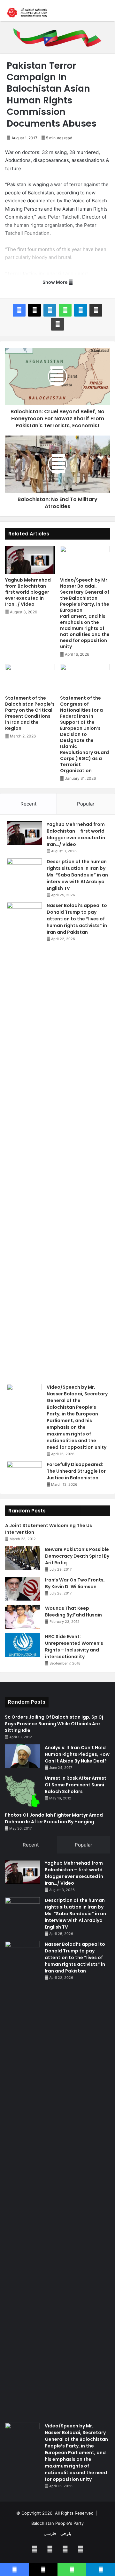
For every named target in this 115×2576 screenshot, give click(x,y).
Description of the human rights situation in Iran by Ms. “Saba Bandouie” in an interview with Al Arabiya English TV (77, 875)
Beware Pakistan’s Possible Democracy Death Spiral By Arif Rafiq (77, 1556)
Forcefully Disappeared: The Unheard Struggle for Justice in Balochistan (76, 1471)
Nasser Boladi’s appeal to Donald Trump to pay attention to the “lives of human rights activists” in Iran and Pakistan (77, 919)
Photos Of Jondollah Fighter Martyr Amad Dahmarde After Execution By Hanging (54, 1818)
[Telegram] (80, 310)
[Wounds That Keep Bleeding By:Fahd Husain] (23, 1617)
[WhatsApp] (65, 310)
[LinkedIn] (50, 310)
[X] (34, 310)
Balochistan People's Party (57, 2523)
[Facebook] (19, 310)
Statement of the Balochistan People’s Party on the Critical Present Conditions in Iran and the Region (30, 713)
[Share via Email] (96, 310)
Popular (86, 804)
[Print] (57, 324)
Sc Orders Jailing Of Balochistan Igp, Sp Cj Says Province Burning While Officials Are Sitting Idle (54, 1724)
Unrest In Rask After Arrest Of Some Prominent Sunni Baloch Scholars (76, 1785)
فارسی (50, 2533)
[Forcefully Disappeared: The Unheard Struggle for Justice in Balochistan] (24, 1473)
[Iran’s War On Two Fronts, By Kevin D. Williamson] (23, 1589)
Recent (28, 804)
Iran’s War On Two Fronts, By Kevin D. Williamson (75, 1583)
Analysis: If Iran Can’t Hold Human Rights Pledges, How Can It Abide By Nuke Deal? (77, 1754)
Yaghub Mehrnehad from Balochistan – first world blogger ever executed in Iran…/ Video (28, 592)
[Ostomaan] (27, 13)
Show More (55, 282)
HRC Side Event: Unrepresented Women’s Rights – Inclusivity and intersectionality (74, 1647)
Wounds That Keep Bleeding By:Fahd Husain (73, 1612)
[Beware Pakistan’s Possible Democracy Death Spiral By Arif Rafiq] (23, 1558)
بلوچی (66, 2533)
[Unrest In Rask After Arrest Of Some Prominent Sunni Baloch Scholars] (22, 1791)
